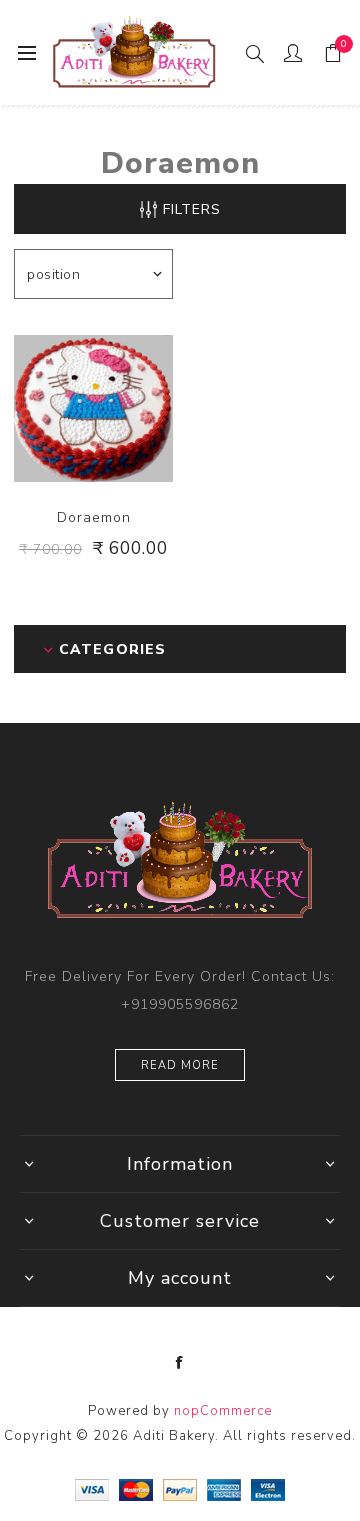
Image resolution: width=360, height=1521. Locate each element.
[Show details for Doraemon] (93, 408)
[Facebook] (180, 1363)
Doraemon (94, 517)
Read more (180, 1065)
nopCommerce (223, 1411)
